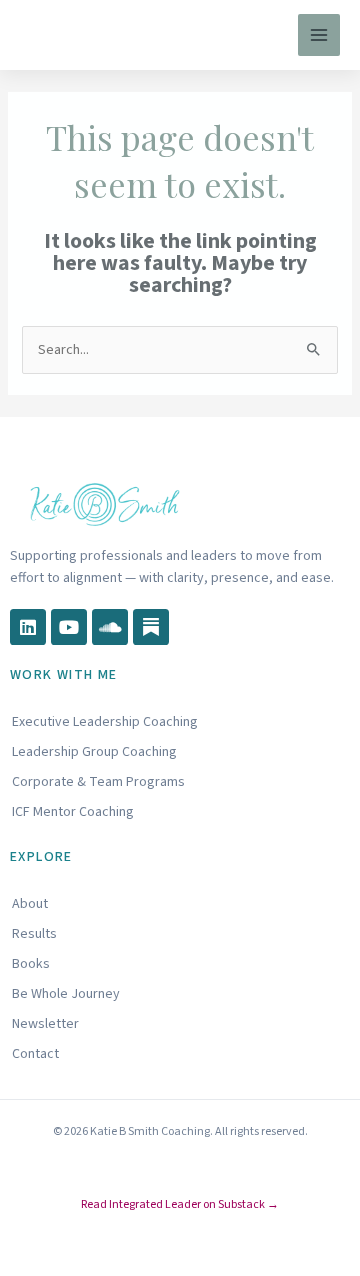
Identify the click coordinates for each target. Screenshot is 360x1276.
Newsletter (45, 1024)
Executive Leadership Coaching (105, 722)
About (30, 904)
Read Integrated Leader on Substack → (180, 1204)
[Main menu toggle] (319, 35)
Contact (35, 1054)
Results (34, 934)
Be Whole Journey (66, 994)
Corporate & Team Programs (98, 782)
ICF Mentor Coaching (73, 812)
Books (31, 964)
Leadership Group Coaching (94, 752)
